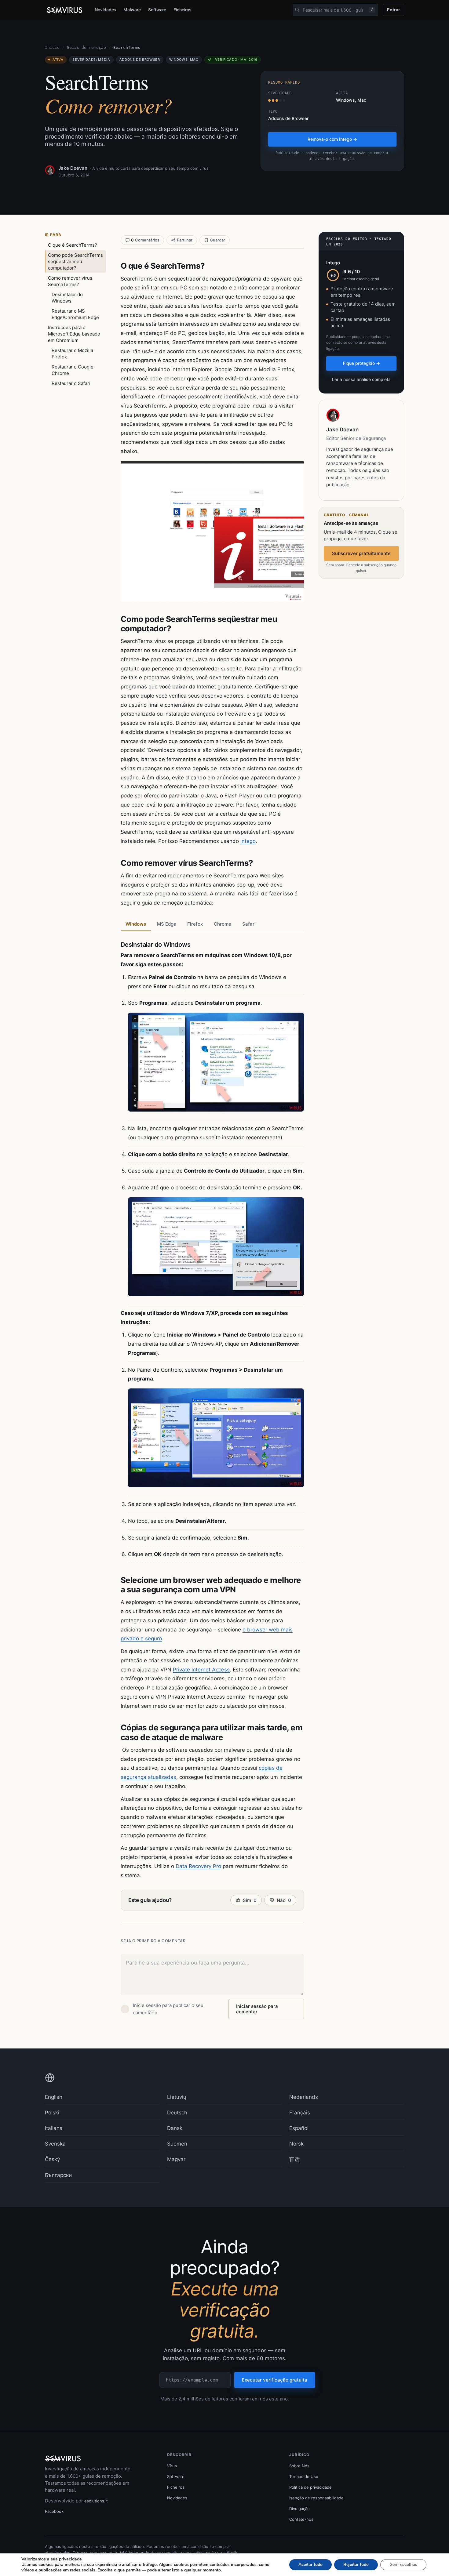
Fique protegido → (361, 363)
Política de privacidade (310, 2487)
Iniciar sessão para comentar (257, 2009)
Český (52, 2159)
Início (52, 47)
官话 (294, 2159)
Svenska (55, 2144)
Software (157, 10)
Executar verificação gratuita (275, 2380)
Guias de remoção (86, 47)
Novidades (105, 10)
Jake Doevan (73, 168)
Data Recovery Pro (198, 1866)
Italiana (54, 2128)
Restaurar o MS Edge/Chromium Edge (75, 314)
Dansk (175, 2128)
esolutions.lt (96, 2501)
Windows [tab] (136, 924)
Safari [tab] (249, 924)
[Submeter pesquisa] (297, 10)
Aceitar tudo (310, 2565)
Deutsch (177, 2113)
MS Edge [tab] (167, 924)
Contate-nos (301, 2519)
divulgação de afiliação (217, 2552)
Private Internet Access (201, 1670)
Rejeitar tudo (356, 2565)
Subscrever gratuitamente (361, 553)
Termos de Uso (304, 2476)
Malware (132, 10)
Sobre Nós (299, 2466)
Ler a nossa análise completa (361, 379)
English (54, 2097)
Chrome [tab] (223, 924)
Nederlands (304, 2097)
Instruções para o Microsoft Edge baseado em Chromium (74, 334)
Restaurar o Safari (71, 383)
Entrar (394, 10)
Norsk (296, 2144)
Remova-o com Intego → (332, 139)
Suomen (177, 2144)
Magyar (176, 2159)
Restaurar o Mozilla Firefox (72, 354)
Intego (248, 841)
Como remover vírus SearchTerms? (70, 281)
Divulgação (299, 2509)
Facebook (54, 2511)
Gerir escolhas (403, 2565)
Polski (52, 2113)
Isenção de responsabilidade (316, 2498)
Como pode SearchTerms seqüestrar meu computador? (75, 261)
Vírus (172, 2466)
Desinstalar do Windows (67, 298)
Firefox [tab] (195, 924)
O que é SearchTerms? (73, 245)
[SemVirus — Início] (65, 10)
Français (300, 2113)
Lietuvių (177, 2097)
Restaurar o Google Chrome (73, 370)
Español (299, 2128)
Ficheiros (182, 10)
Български (58, 2175)
